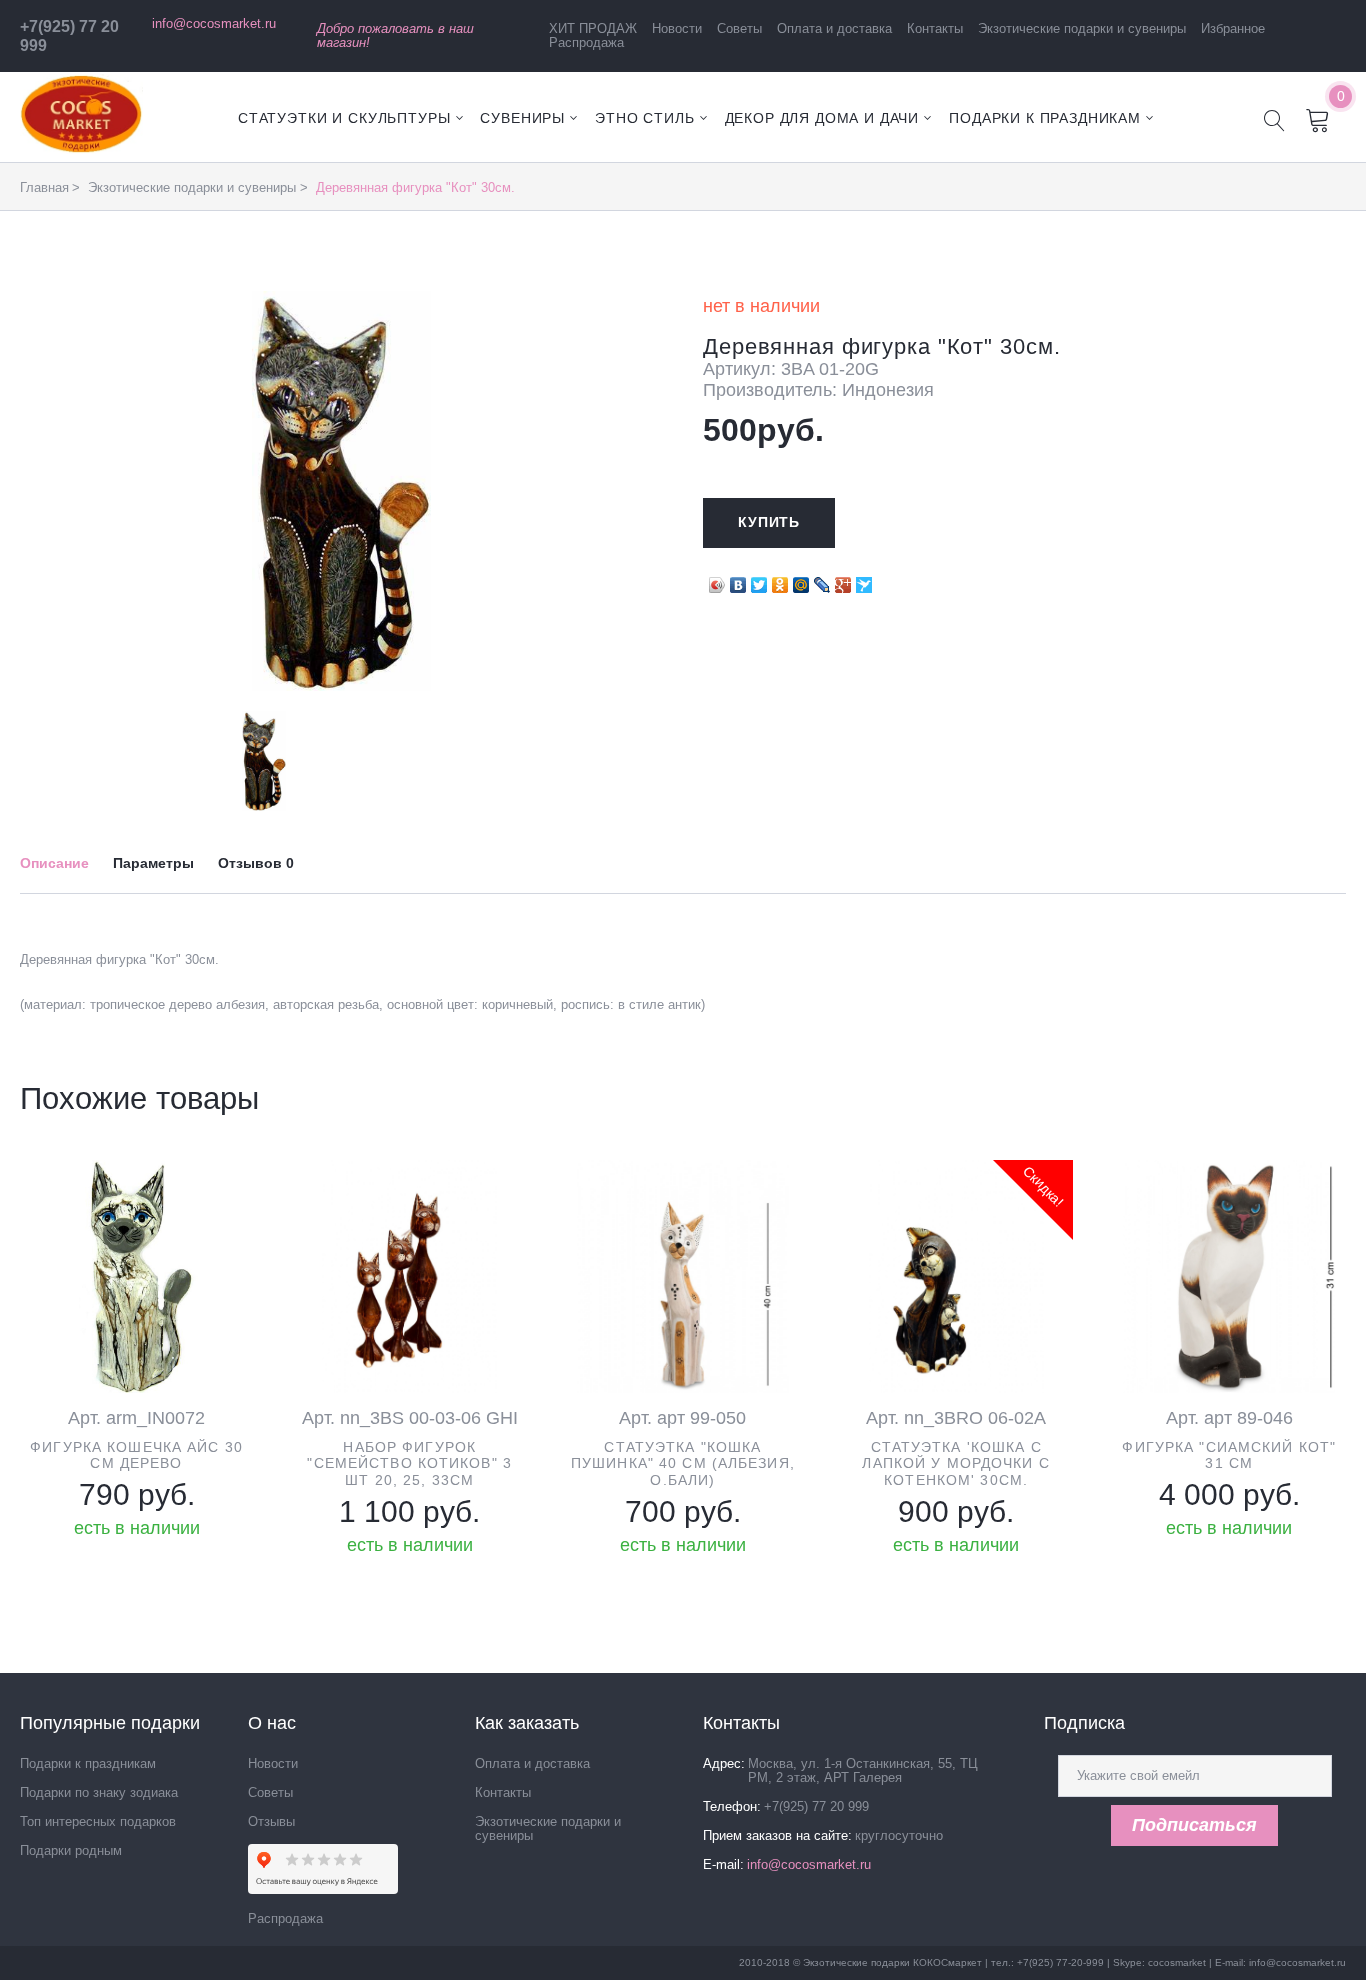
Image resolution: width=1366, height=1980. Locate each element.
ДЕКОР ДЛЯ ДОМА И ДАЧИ (822, 118)
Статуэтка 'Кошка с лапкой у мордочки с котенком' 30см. (955, 1464)
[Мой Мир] (801, 580)
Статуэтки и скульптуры (344, 118)
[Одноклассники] (780, 580)
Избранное (1233, 28)
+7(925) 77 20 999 (816, 1806)
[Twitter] (759, 580)
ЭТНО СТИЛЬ (644, 118)
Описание (54, 863)
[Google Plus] (843, 580)
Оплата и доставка (834, 28)
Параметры (153, 863)
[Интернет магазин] (81, 148)
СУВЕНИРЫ (522, 118)
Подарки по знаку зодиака (99, 1792)
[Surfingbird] (864, 580)
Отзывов (256, 863)
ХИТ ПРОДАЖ (593, 28)
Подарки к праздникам (1045, 118)
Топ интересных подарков (98, 1821)
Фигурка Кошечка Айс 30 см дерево (136, 1455)
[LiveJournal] (822, 580)
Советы (739, 28)
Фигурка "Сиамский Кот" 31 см (1229, 1455)
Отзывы (271, 1821)
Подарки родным (71, 1850)
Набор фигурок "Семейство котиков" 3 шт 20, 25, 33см (409, 1464)
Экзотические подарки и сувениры (1082, 28)
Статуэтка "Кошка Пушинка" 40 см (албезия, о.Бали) (683, 1464)
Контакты (935, 28)
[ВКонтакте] (738, 580)
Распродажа (586, 42)
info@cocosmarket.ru (214, 23)
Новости (677, 28)
